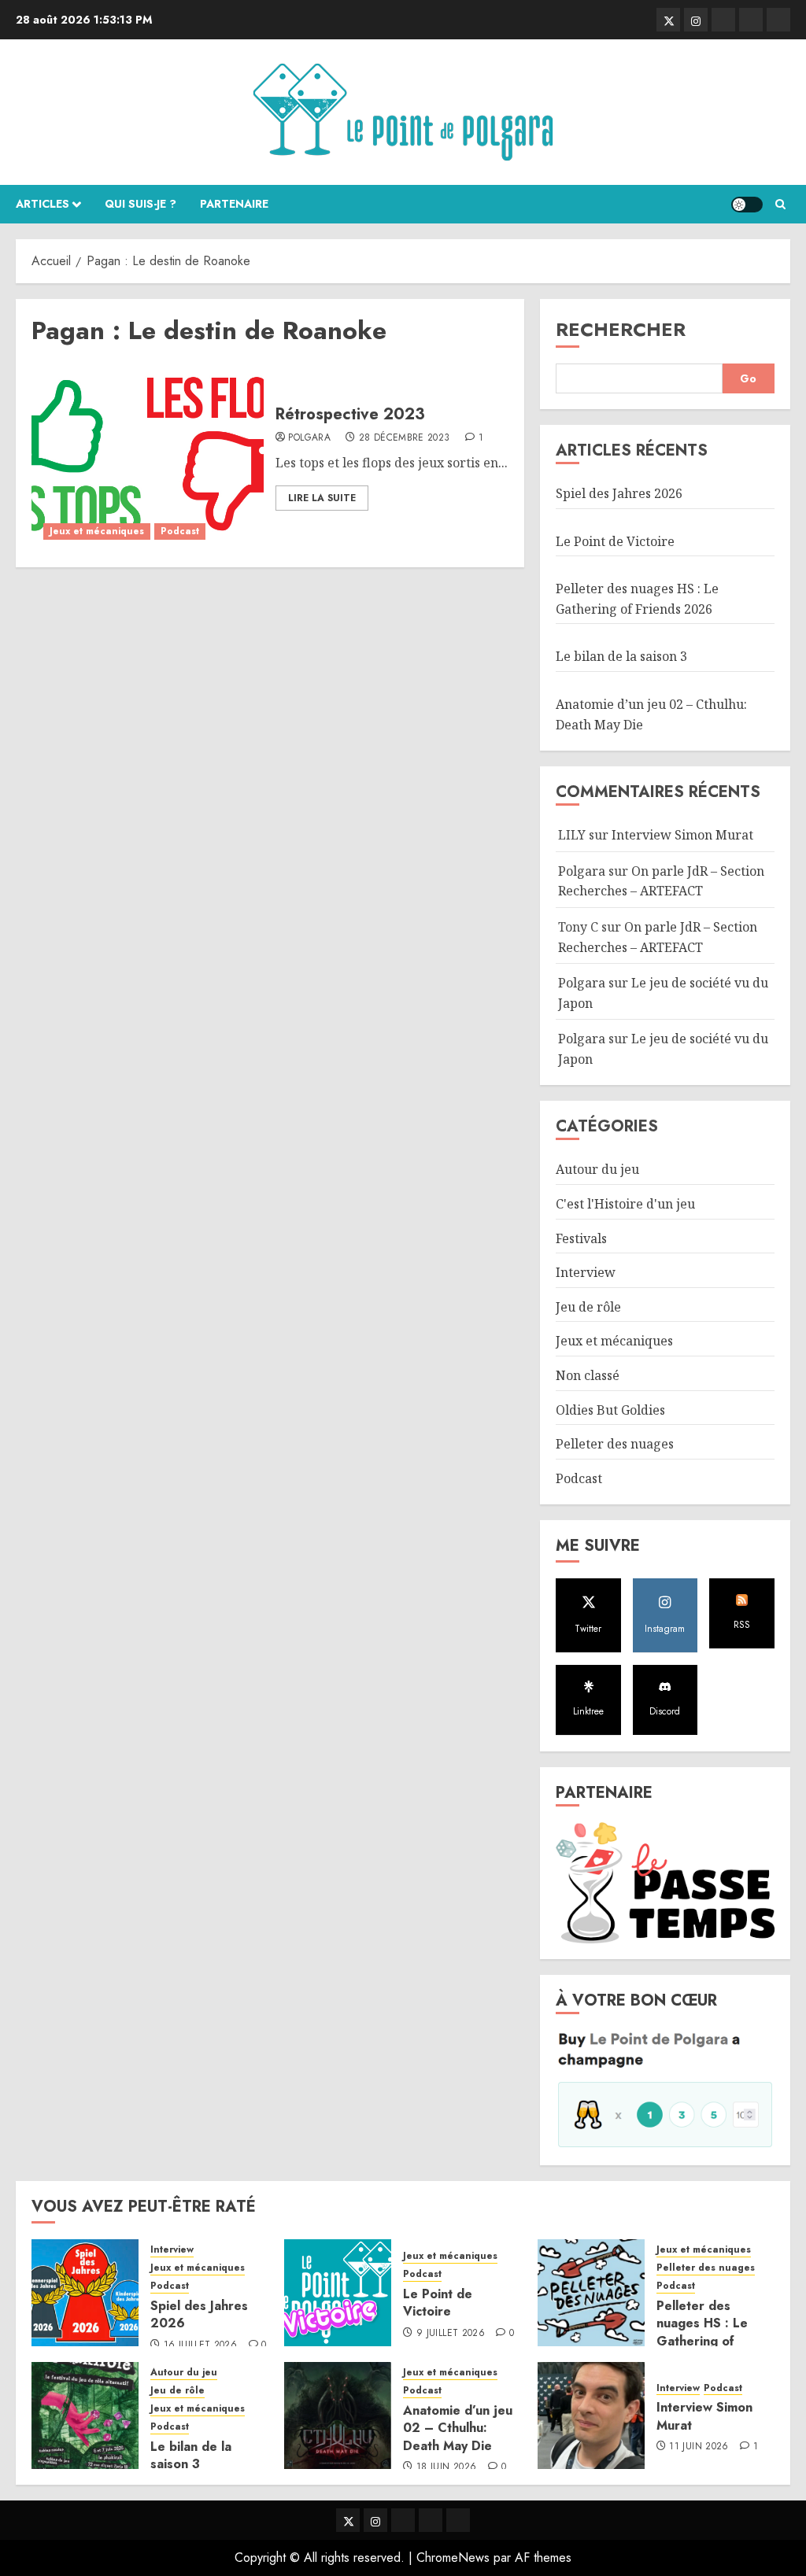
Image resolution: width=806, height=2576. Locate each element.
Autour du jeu (597, 1169)
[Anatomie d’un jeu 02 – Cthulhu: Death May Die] (338, 2415)
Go (748, 378)
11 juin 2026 (699, 2447)
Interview (586, 1272)
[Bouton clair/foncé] (747, 205)
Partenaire (234, 204)
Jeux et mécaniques (97, 531)
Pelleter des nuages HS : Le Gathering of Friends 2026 (702, 2332)
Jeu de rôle (588, 1307)
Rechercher (621, 329)
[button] (780, 204)
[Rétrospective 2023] (148, 457)
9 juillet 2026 (451, 2334)
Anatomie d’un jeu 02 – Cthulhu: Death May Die (458, 2428)
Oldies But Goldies (610, 1410)
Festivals (581, 1238)
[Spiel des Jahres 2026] (85, 2293)
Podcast (180, 531)
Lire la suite (322, 498)
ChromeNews (453, 2558)
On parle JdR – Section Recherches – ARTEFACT (661, 881)
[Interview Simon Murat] (591, 2415)
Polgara (309, 438)
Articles (43, 204)
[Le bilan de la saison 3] (85, 2415)
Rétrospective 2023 (350, 414)
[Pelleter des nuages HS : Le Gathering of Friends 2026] (591, 2293)
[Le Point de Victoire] (338, 2293)
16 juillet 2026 (200, 2345)
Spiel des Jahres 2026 (619, 493)
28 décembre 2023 (405, 438)
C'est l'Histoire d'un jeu (625, 1204)
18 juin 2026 (446, 2467)
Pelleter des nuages (615, 1444)
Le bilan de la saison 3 (621, 656)
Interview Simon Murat (682, 835)
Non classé (588, 1375)
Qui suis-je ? (140, 204)
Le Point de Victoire (615, 541)
